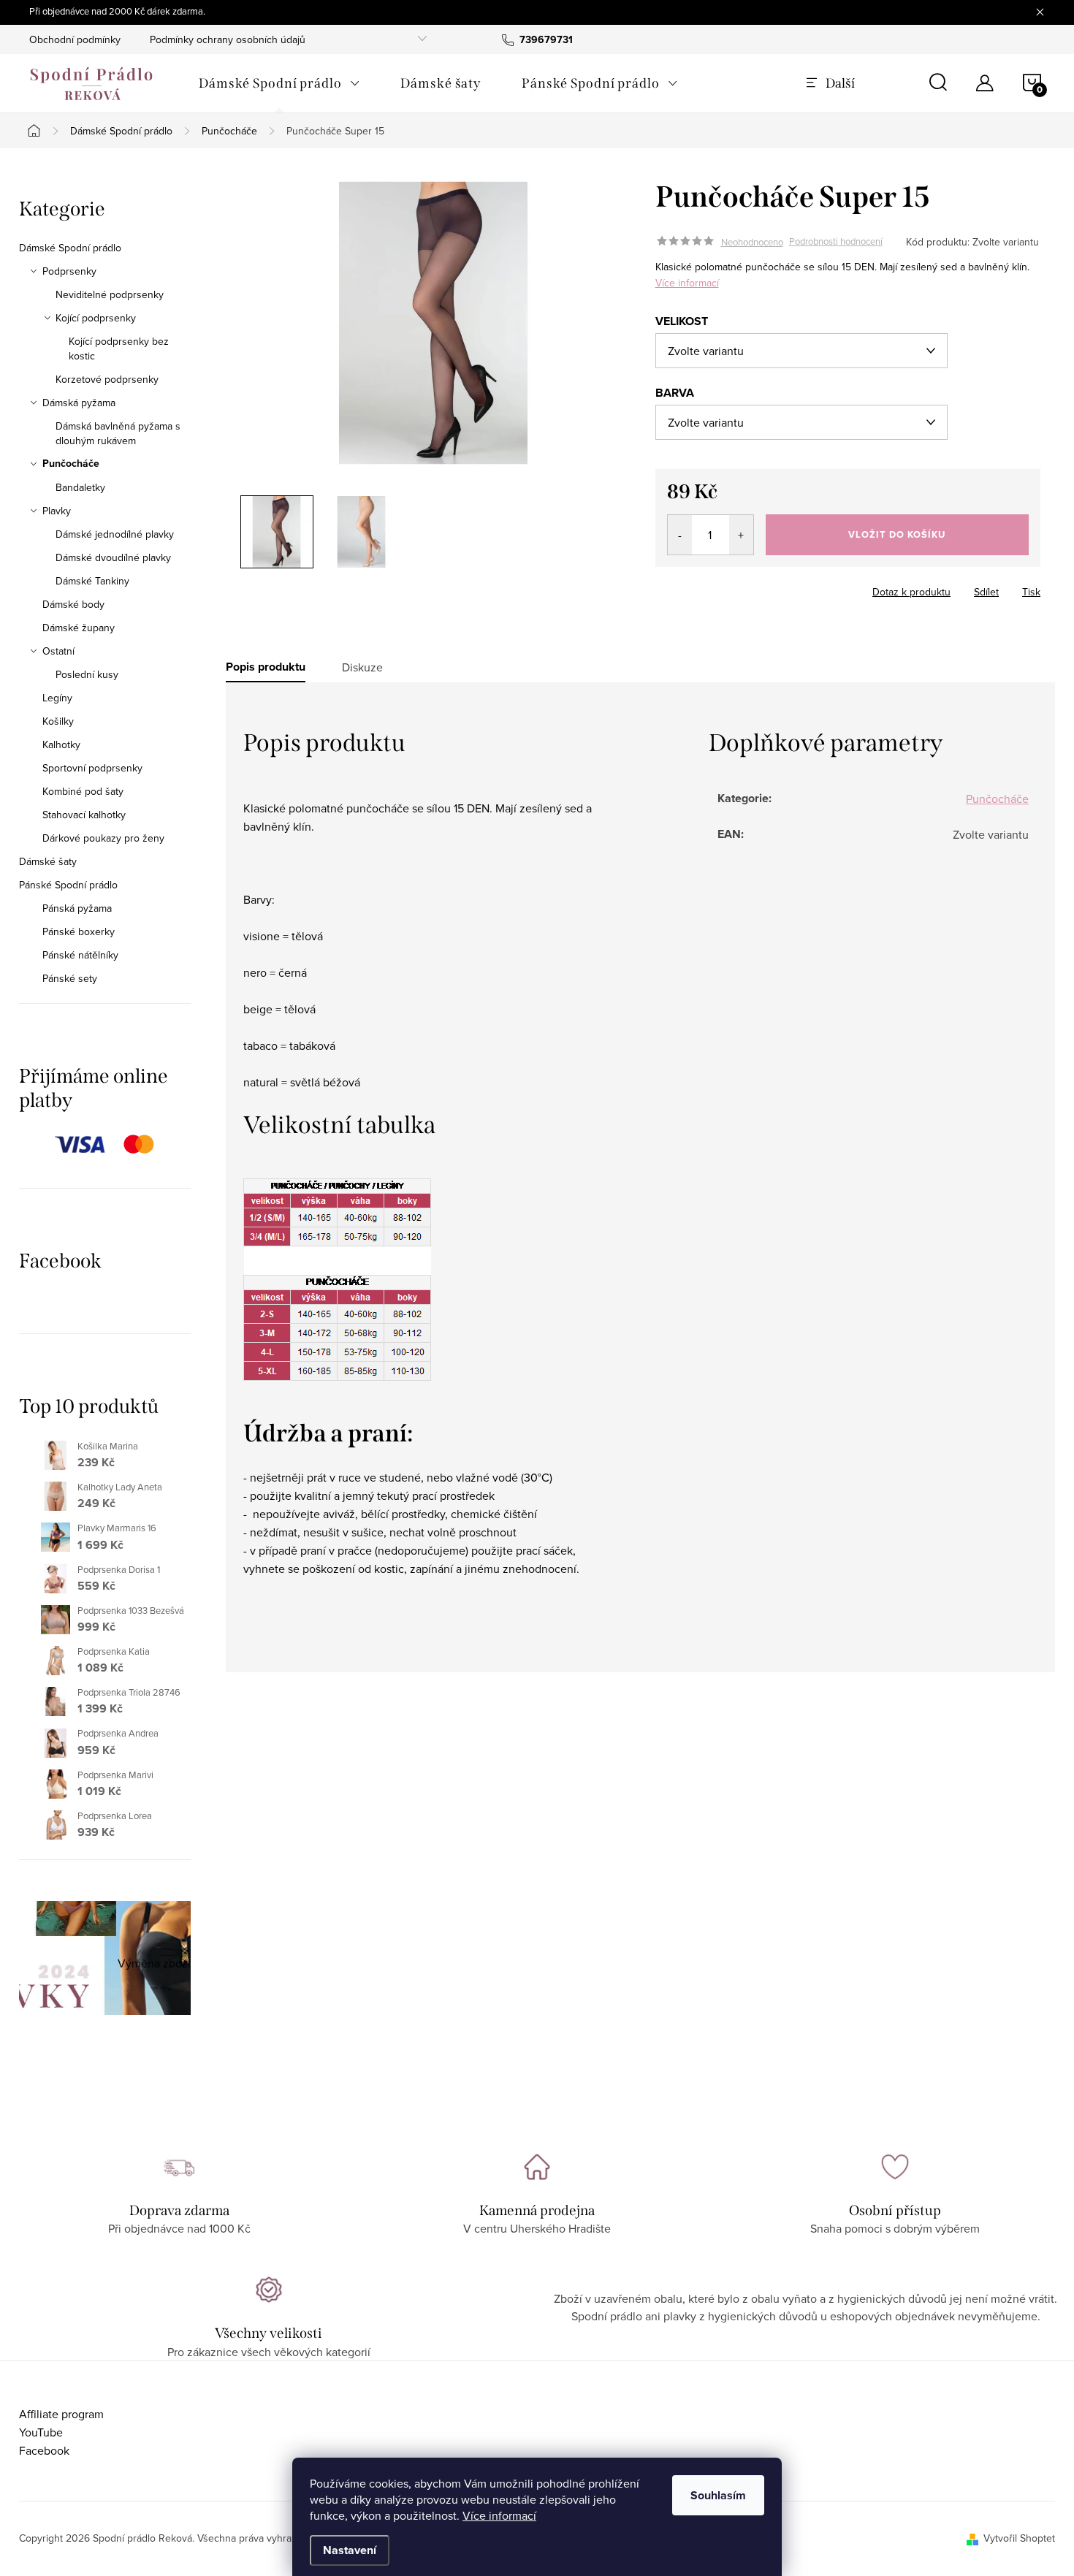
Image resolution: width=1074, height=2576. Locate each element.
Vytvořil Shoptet (1019, 2538)
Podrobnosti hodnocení (836, 242)
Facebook (44, 2450)
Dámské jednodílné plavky (115, 534)
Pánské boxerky (79, 931)
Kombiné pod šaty (83, 791)
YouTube (41, 2432)
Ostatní (58, 651)
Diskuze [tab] (362, 667)
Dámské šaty (48, 861)
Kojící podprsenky (96, 318)
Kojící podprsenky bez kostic (119, 348)
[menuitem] (279, 83)
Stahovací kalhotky (84, 815)
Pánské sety (70, 978)
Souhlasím (718, 2495)
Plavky (57, 511)
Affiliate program (61, 2414)
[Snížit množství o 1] (680, 535)
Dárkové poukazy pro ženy (103, 838)
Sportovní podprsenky (92, 768)
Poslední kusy (87, 674)
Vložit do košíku (897, 534)
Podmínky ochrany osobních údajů (228, 39)
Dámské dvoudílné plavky (113, 557)
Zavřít (736, 587)
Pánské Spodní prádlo (68, 885)
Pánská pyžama (77, 908)
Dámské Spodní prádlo (70, 248)
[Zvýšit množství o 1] (741, 535)
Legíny (57, 698)
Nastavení (350, 2550)
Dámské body (73, 604)
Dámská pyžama (79, 403)
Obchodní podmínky (75, 39)
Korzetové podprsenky (107, 379)
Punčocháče (71, 464)
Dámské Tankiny (92, 581)
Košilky (58, 721)
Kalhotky (61, 744)
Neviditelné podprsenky (110, 294)
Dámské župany (79, 628)
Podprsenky (69, 271)
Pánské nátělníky (80, 955)
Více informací (499, 2515)
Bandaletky (80, 487)
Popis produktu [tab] (266, 667)
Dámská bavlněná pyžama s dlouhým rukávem (118, 433)
